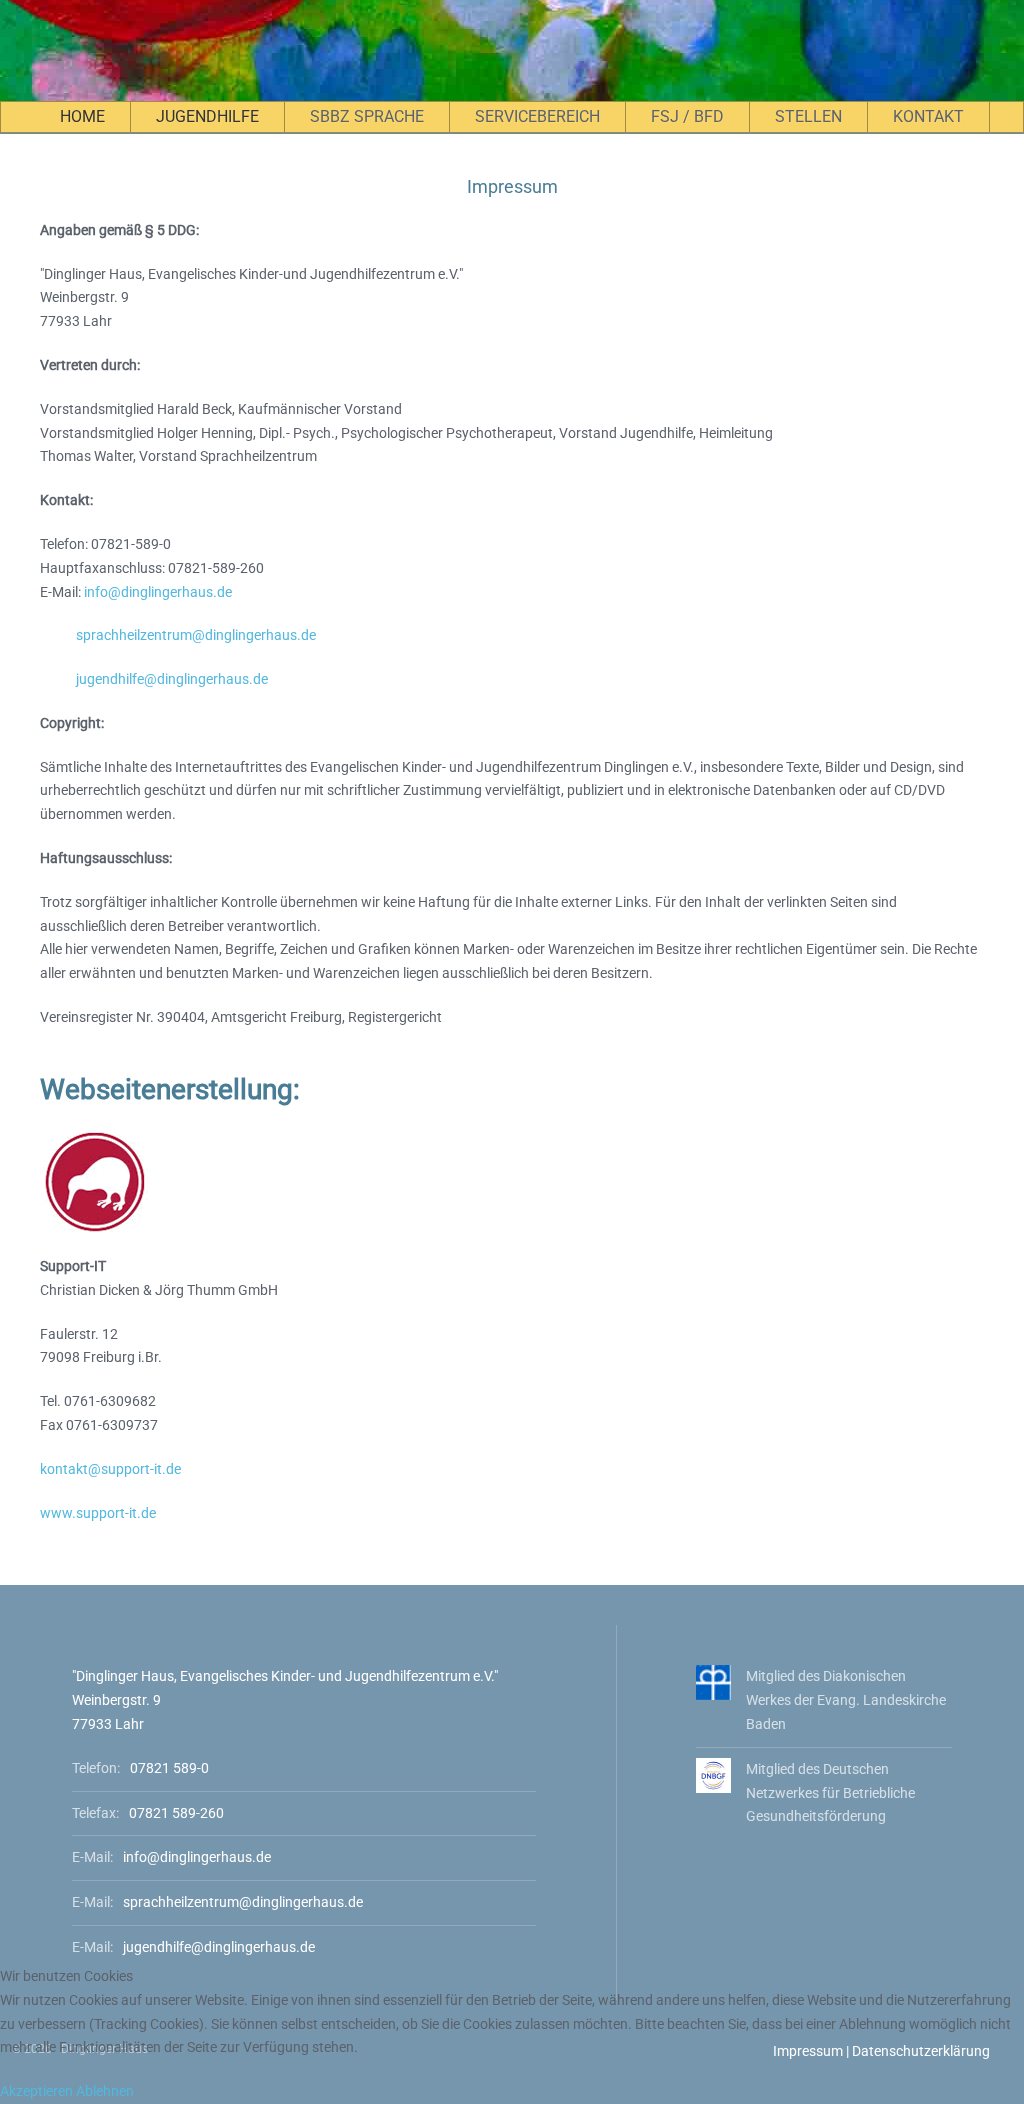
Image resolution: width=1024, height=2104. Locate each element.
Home (82, 116)
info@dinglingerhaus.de (158, 592)
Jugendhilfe (207, 116)
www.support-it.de (98, 1513)
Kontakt (928, 116)
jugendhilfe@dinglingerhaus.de (172, 679)
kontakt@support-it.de (110, 1469)
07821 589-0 (169, 1768)
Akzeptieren (36, 2091)
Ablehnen (105, 2091)
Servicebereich (537, 116)
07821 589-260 (176, 1813)
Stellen (808, 116)
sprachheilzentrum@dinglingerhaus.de (196, 635)
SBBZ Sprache (367, 116)
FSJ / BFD (687, 116)
